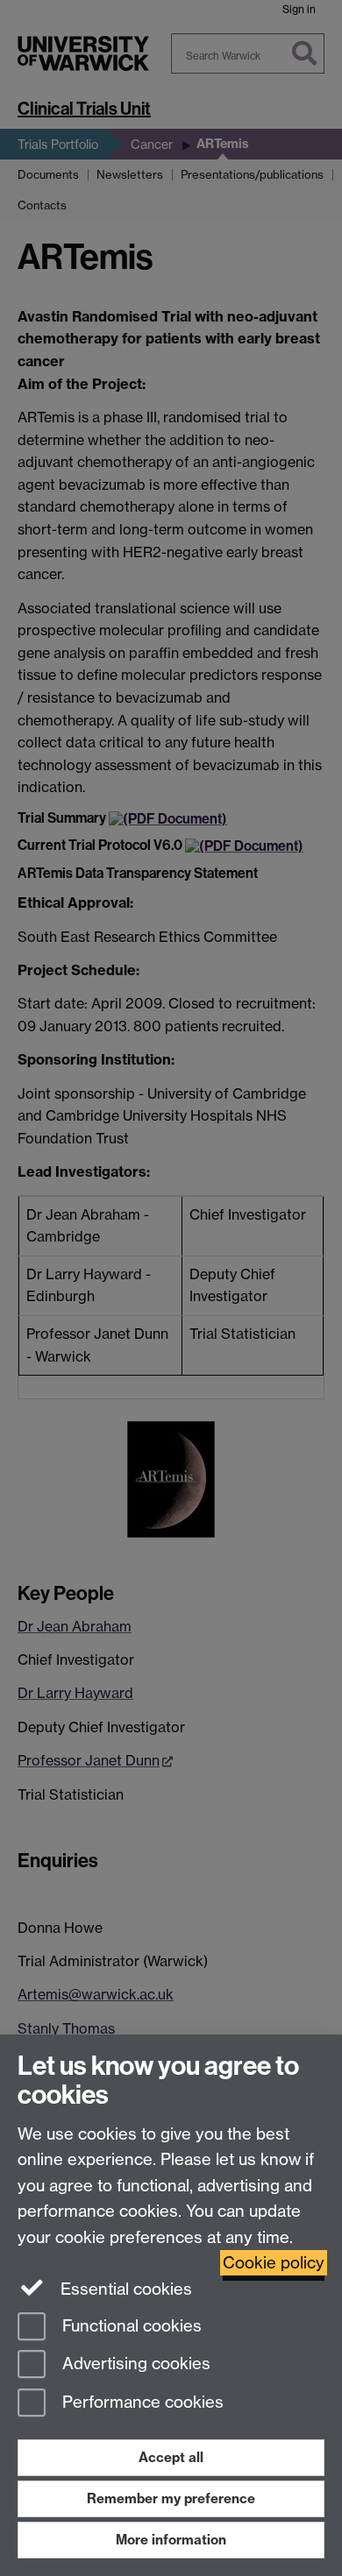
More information (171, 2540)
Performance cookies (141, 2403)
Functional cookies (130, 2326)
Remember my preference (171, 2498)
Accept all (171, 2457)
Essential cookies (124, 2289)
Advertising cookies (134, 2364)
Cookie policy (274, 2263)
